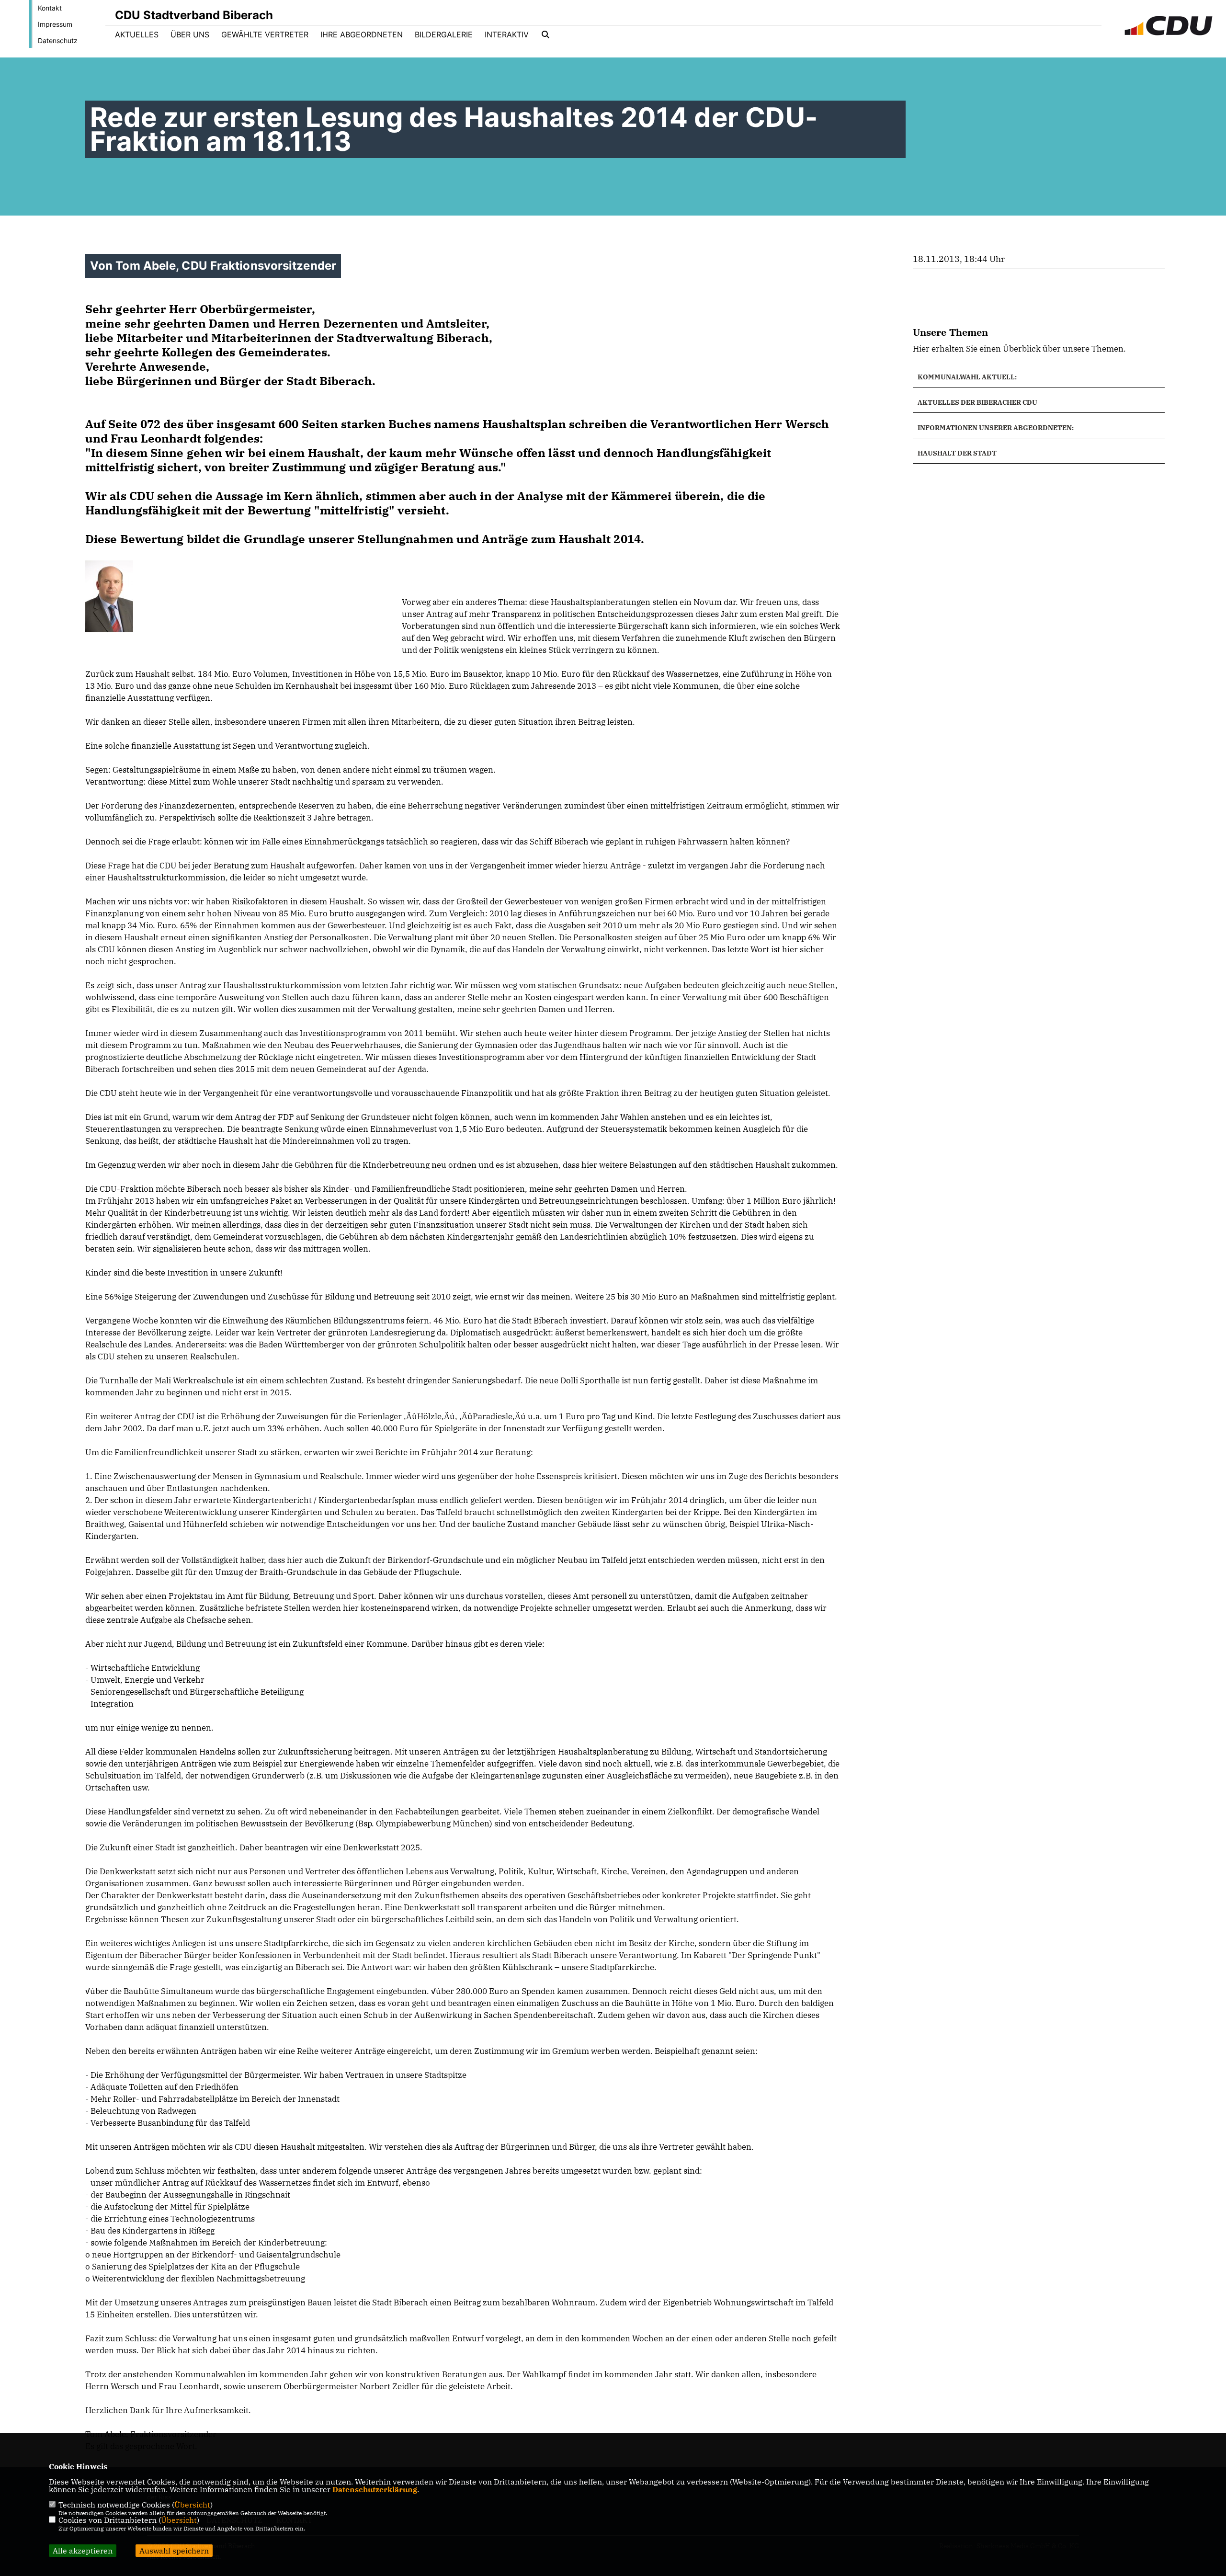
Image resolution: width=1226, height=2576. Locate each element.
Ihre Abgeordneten (362, 34)
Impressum (55, 24)
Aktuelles (137, 34)
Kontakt (50, 8)
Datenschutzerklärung (375, 2489)
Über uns (190, 34)
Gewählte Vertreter (265, 34)
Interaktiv (507, 34)
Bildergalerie (444, 34)
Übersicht (192, 2505)
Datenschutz (58, 40)
